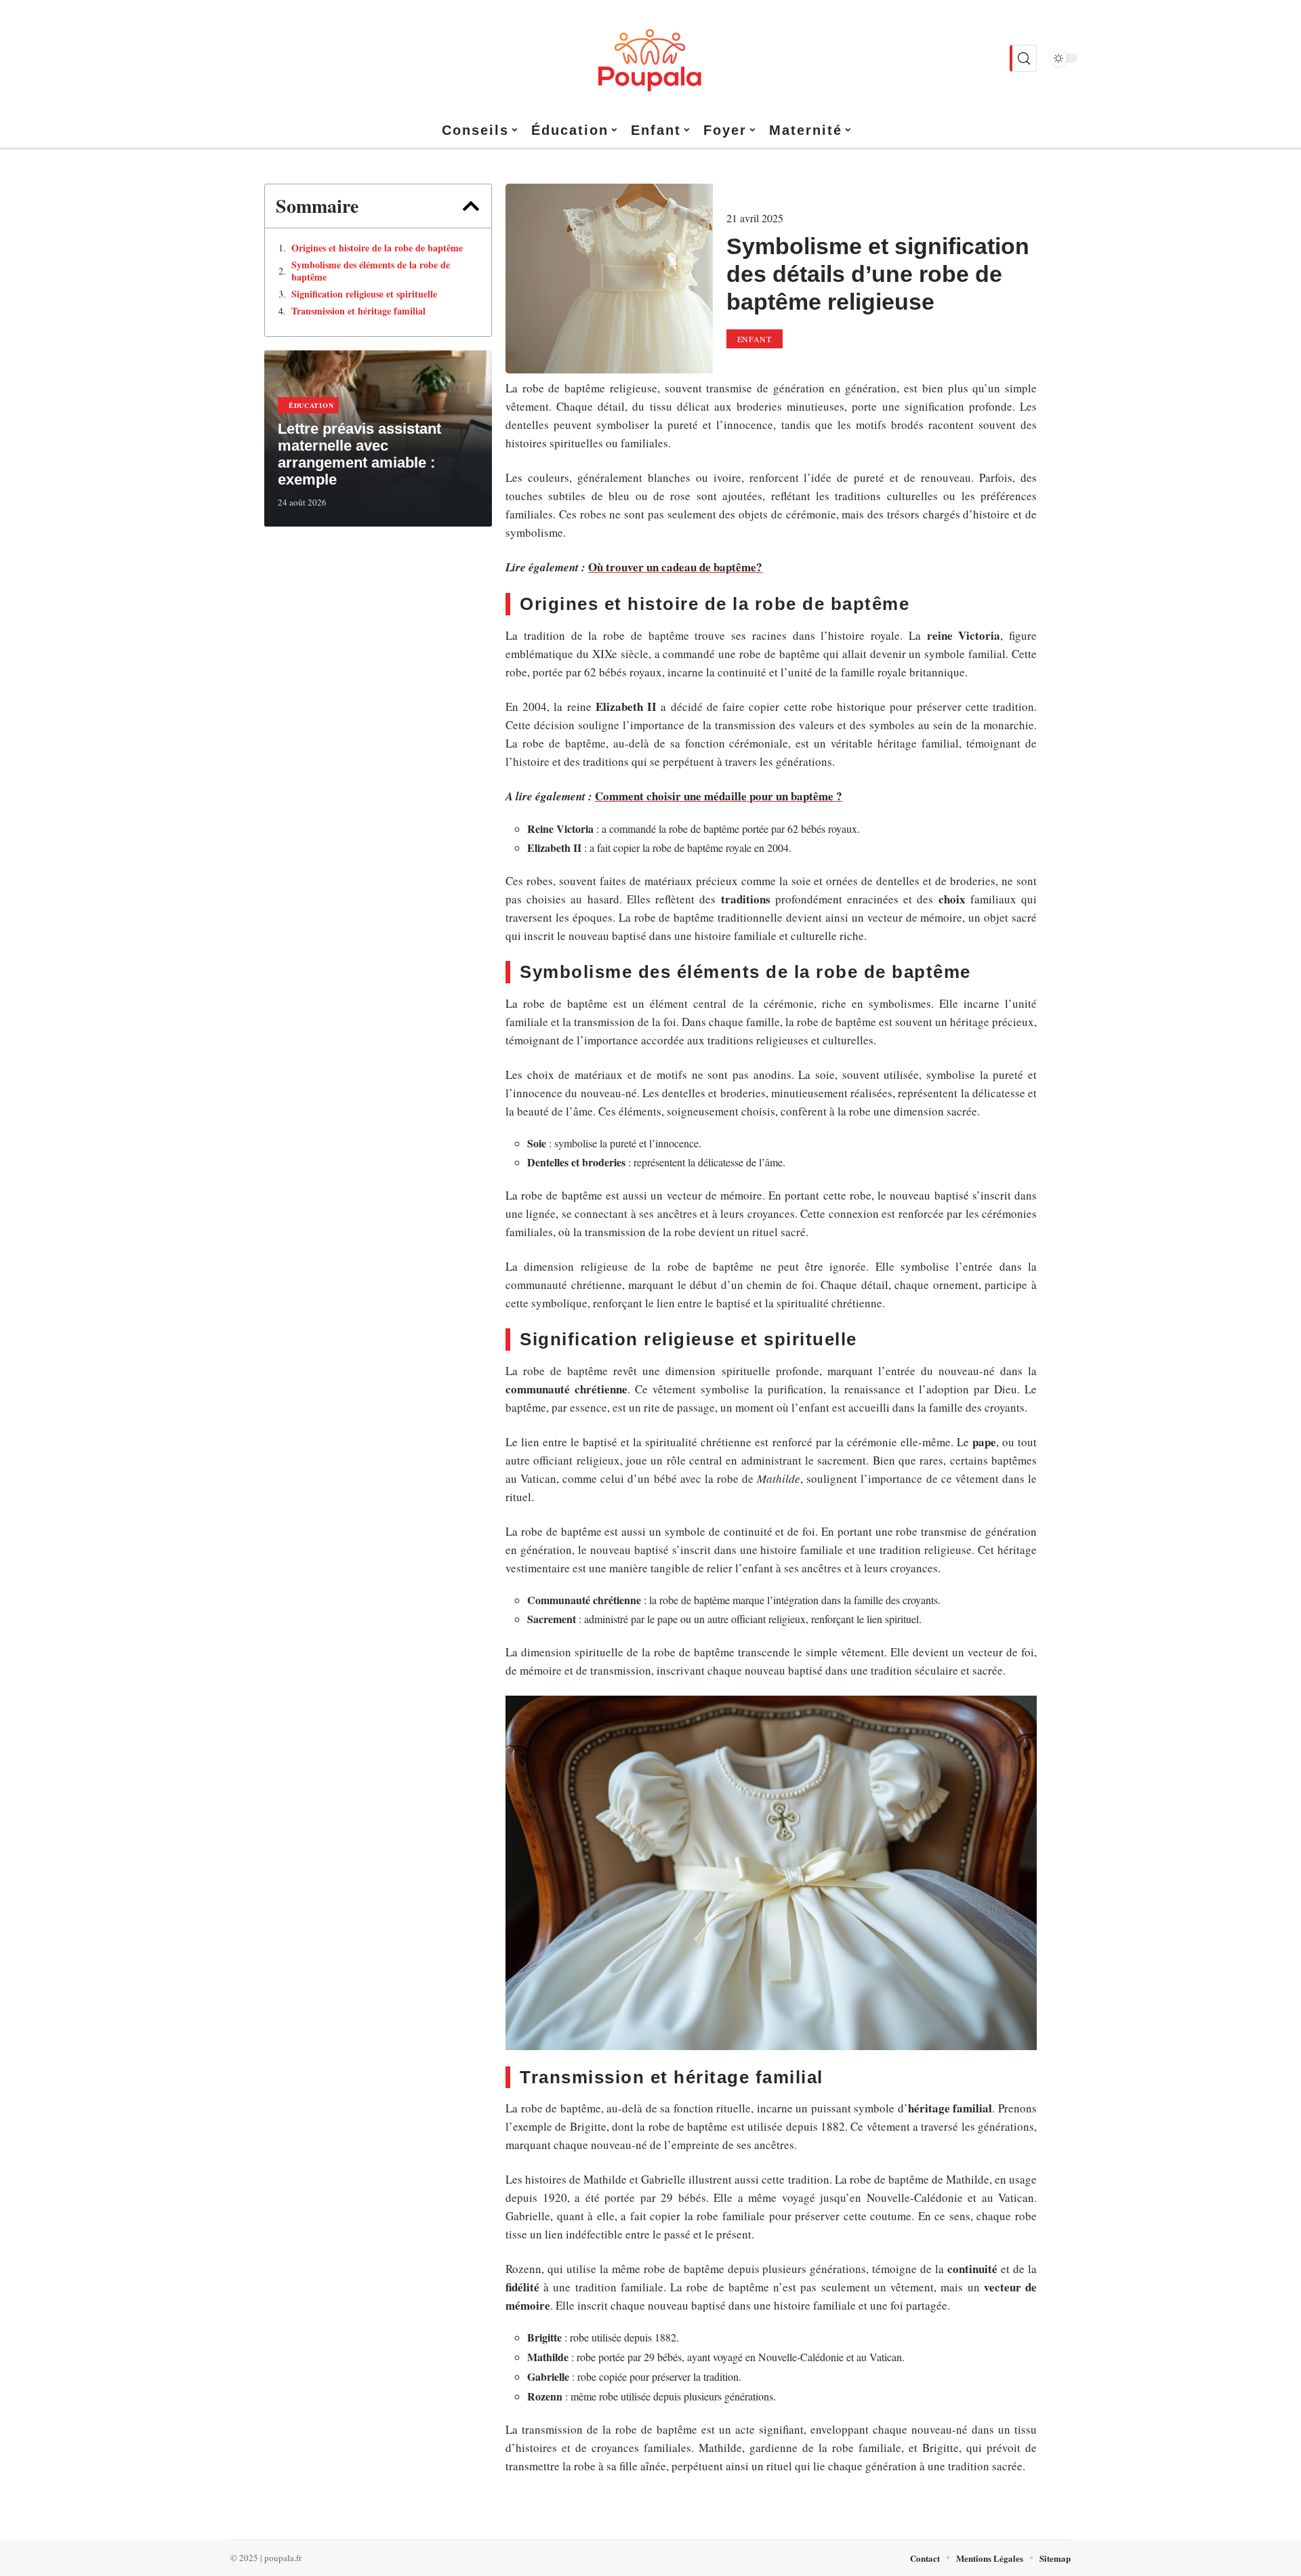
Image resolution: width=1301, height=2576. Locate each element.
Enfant (755, 339)
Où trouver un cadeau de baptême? (675, 567)
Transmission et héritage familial (358, 311)
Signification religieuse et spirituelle (364, 294)
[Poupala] (650, 58)
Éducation (311, 405)
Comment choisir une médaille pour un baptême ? (719, 796)
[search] (1023, 58)
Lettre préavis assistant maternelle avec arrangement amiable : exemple (359, 454)
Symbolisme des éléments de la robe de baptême (371, 271)
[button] (471, 206)
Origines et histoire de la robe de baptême (377, 248)
